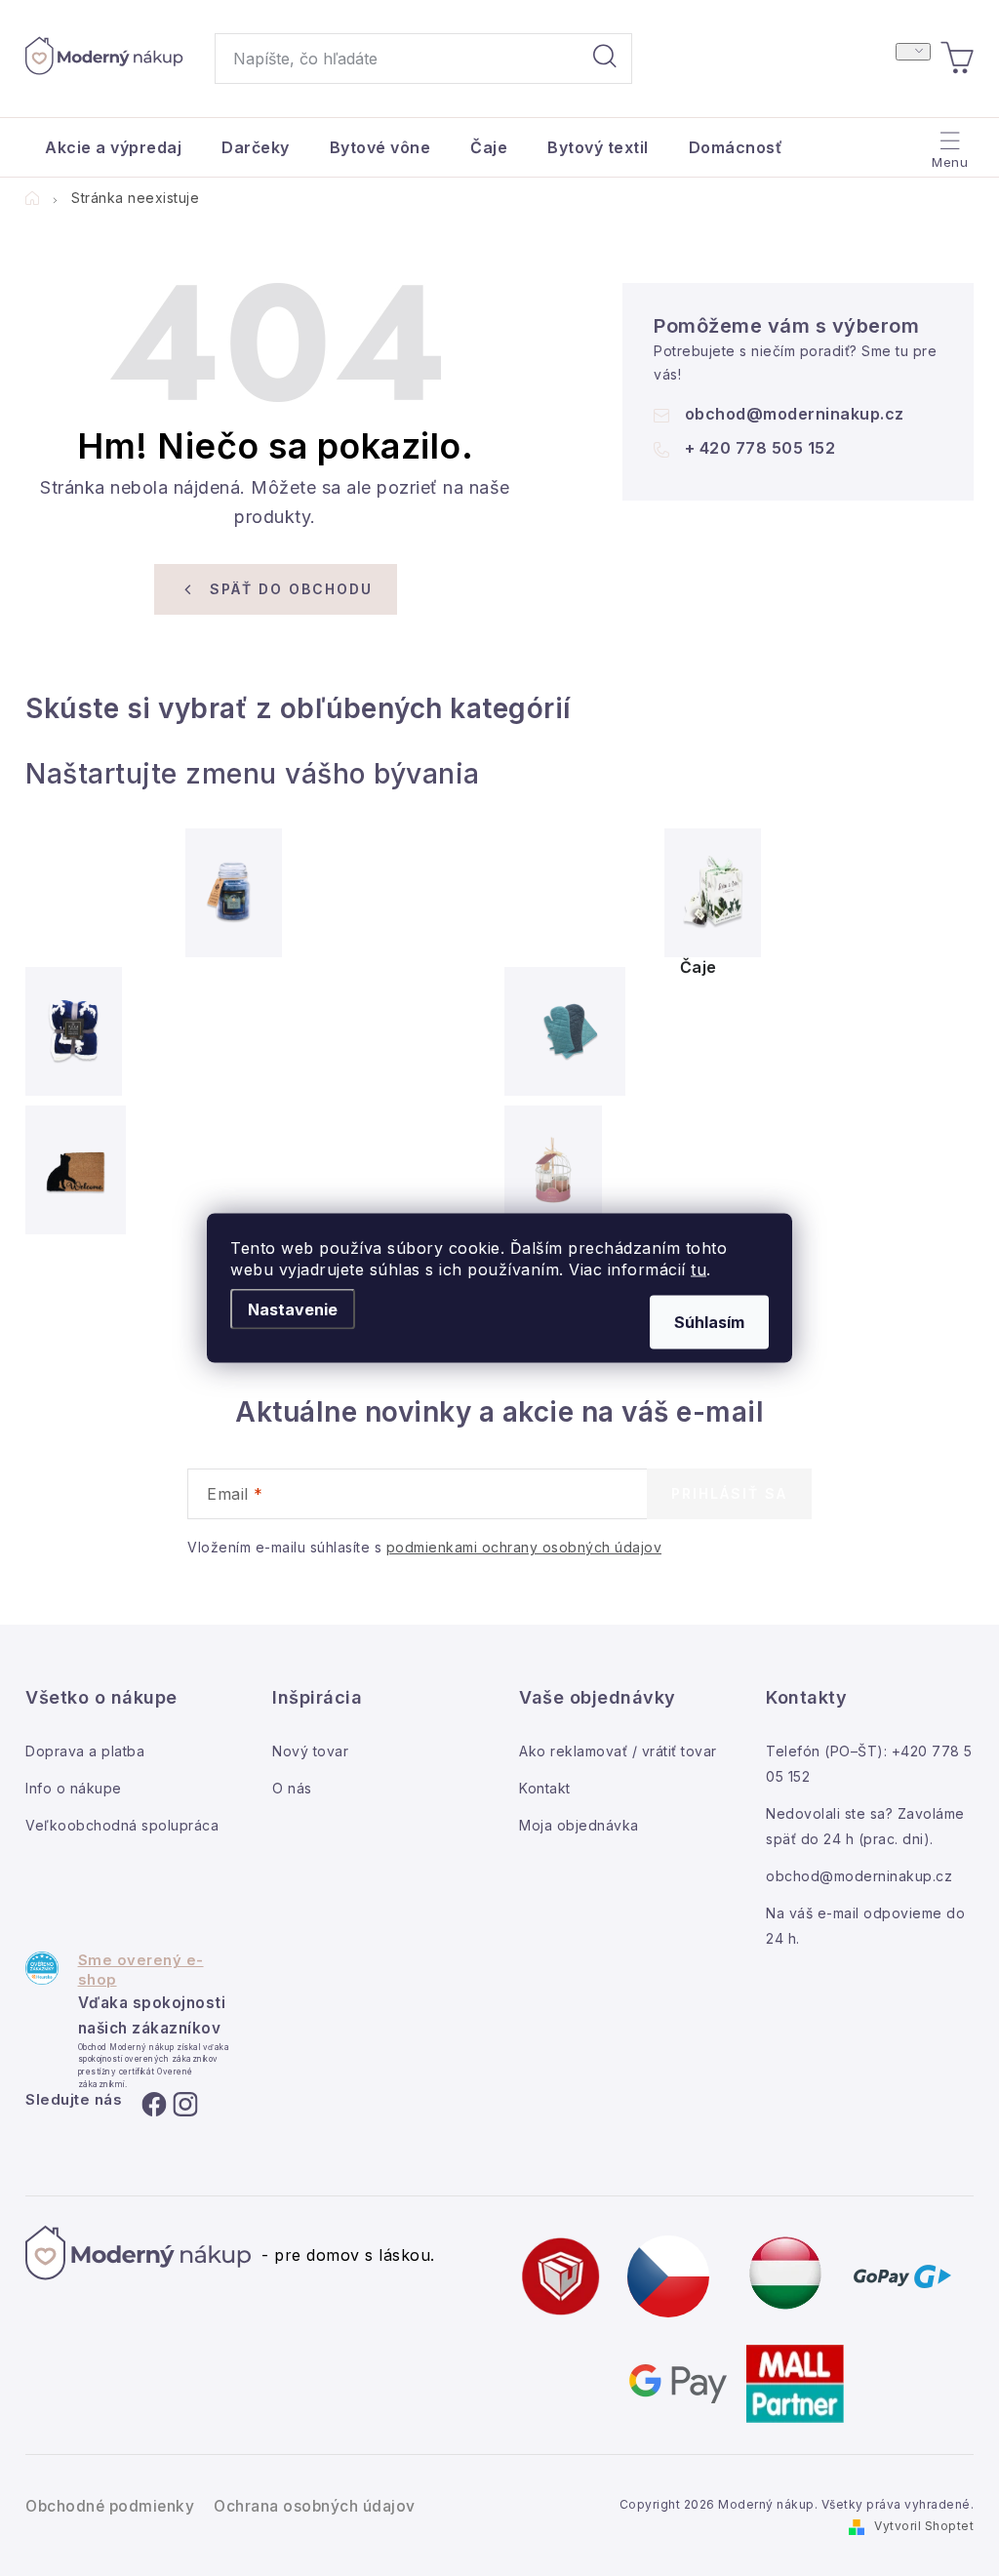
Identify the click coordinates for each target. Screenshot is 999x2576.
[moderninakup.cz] (668, 2274)
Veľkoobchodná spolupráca (122, 1825)
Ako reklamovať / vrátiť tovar (618, 1751)
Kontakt (545, 1788)
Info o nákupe (74, 1788)
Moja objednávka (579, 1825)
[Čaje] (713, 893)
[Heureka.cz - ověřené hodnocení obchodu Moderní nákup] (42, 1968)
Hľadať (605, 59)
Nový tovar (310, 1751)
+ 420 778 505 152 (760, 448)
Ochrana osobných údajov (315, 2506)
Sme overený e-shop (141, 1970)
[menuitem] (113, 147)
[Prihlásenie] (913, 52)
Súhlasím (709, 1322)
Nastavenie (293, 1309)
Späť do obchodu (291, 589)
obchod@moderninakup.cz (795, 414)
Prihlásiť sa (729, 1493)
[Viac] (948, 142)
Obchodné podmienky (110, 2506)
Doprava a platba (85, 1751)
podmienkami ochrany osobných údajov (524, 1547)
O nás (292, 1788)
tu (699, 1269)
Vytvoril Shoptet (924, 2526)
